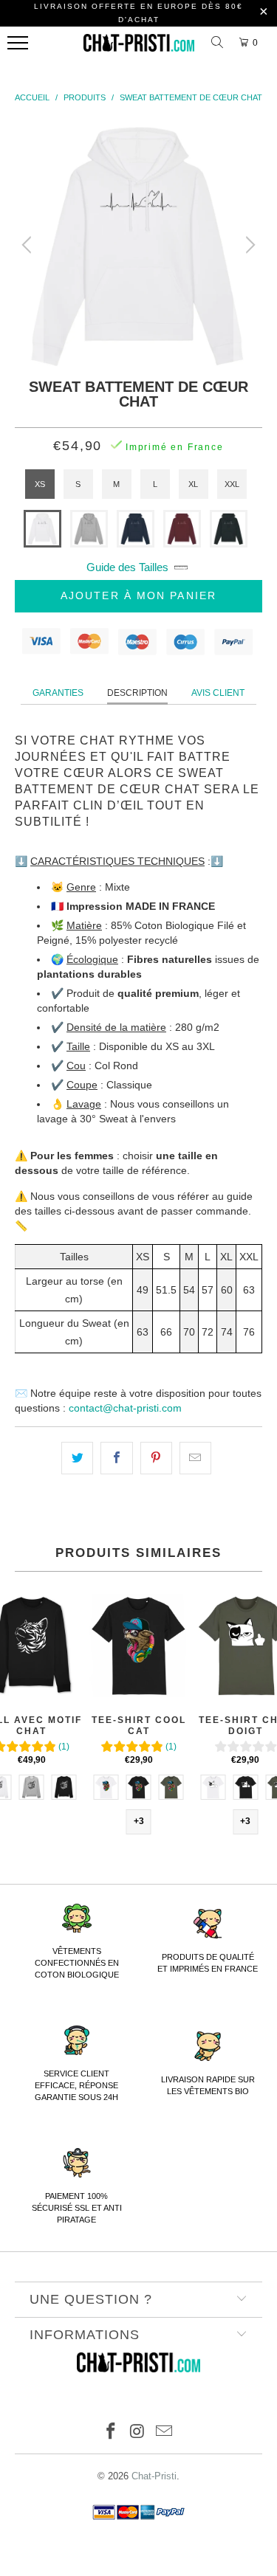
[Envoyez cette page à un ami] (195, 1458)
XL (193, 484)
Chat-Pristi (154, 2476)
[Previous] (29, 245)
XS (40, 484)
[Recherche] (219, 43)
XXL (232, 484)
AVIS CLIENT (218, 693)
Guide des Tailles (127, 567)
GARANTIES (58, 693)
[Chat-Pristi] (139, 46)
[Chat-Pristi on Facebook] (112, 2432)
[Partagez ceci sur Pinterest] (156, 1458)
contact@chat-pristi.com (125, 1408)
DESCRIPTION (137, 693)
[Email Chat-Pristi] (164, 2432)
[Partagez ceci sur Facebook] (116, 1458)
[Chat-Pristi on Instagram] (138, 2432)
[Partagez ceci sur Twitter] (77, 1458)
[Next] (248, 245)
